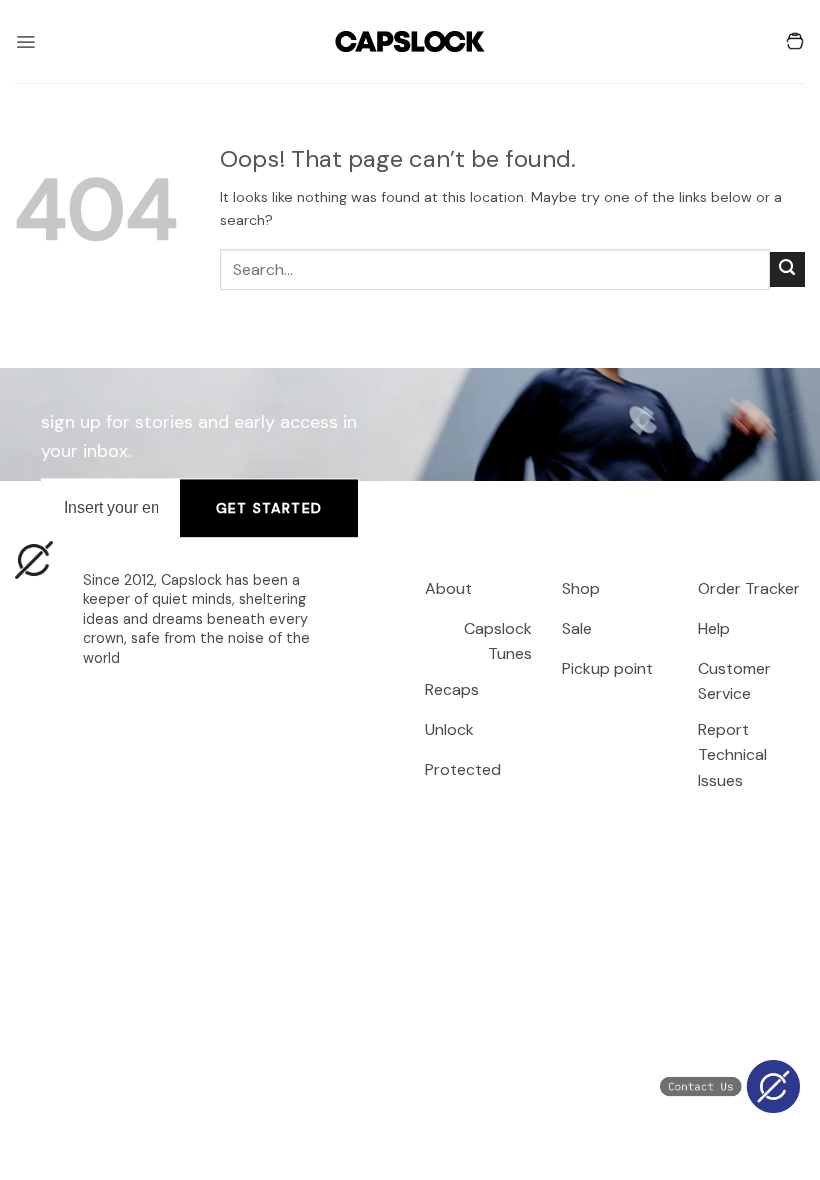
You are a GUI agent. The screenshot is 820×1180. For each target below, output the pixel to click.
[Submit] (787, 269)
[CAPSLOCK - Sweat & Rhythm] (410, 41)
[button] (25, 42)
